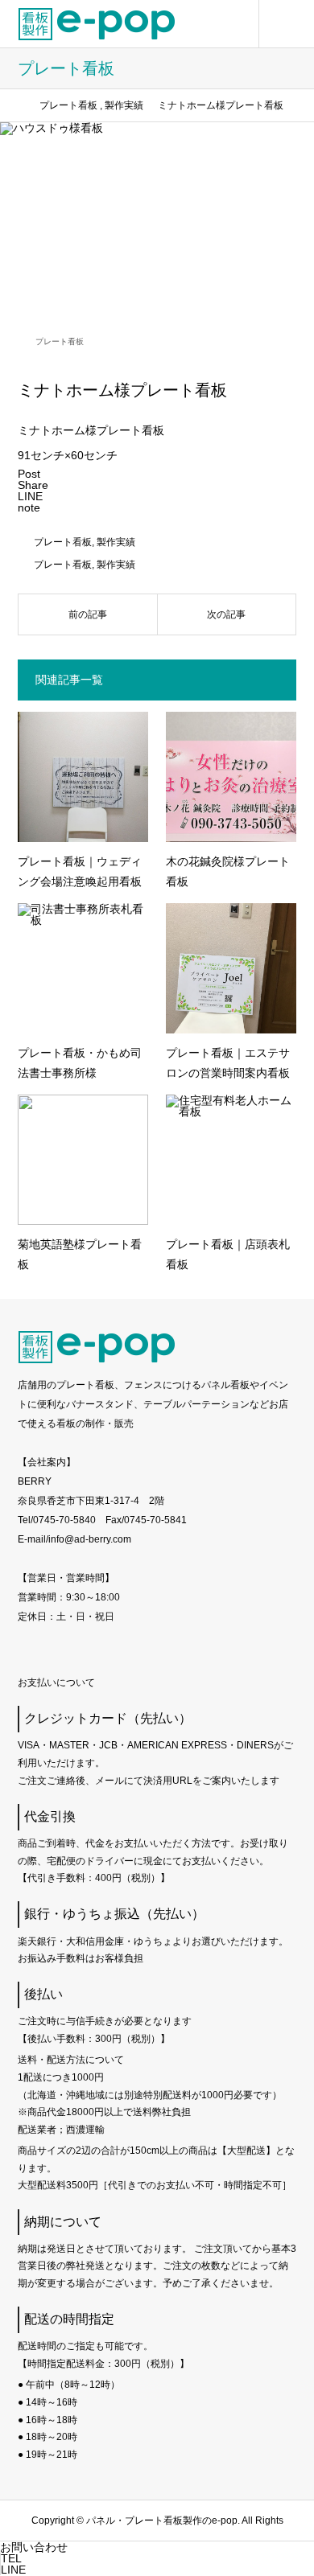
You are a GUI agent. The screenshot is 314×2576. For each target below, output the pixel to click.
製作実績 (116, 542)
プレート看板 (60, 341)
